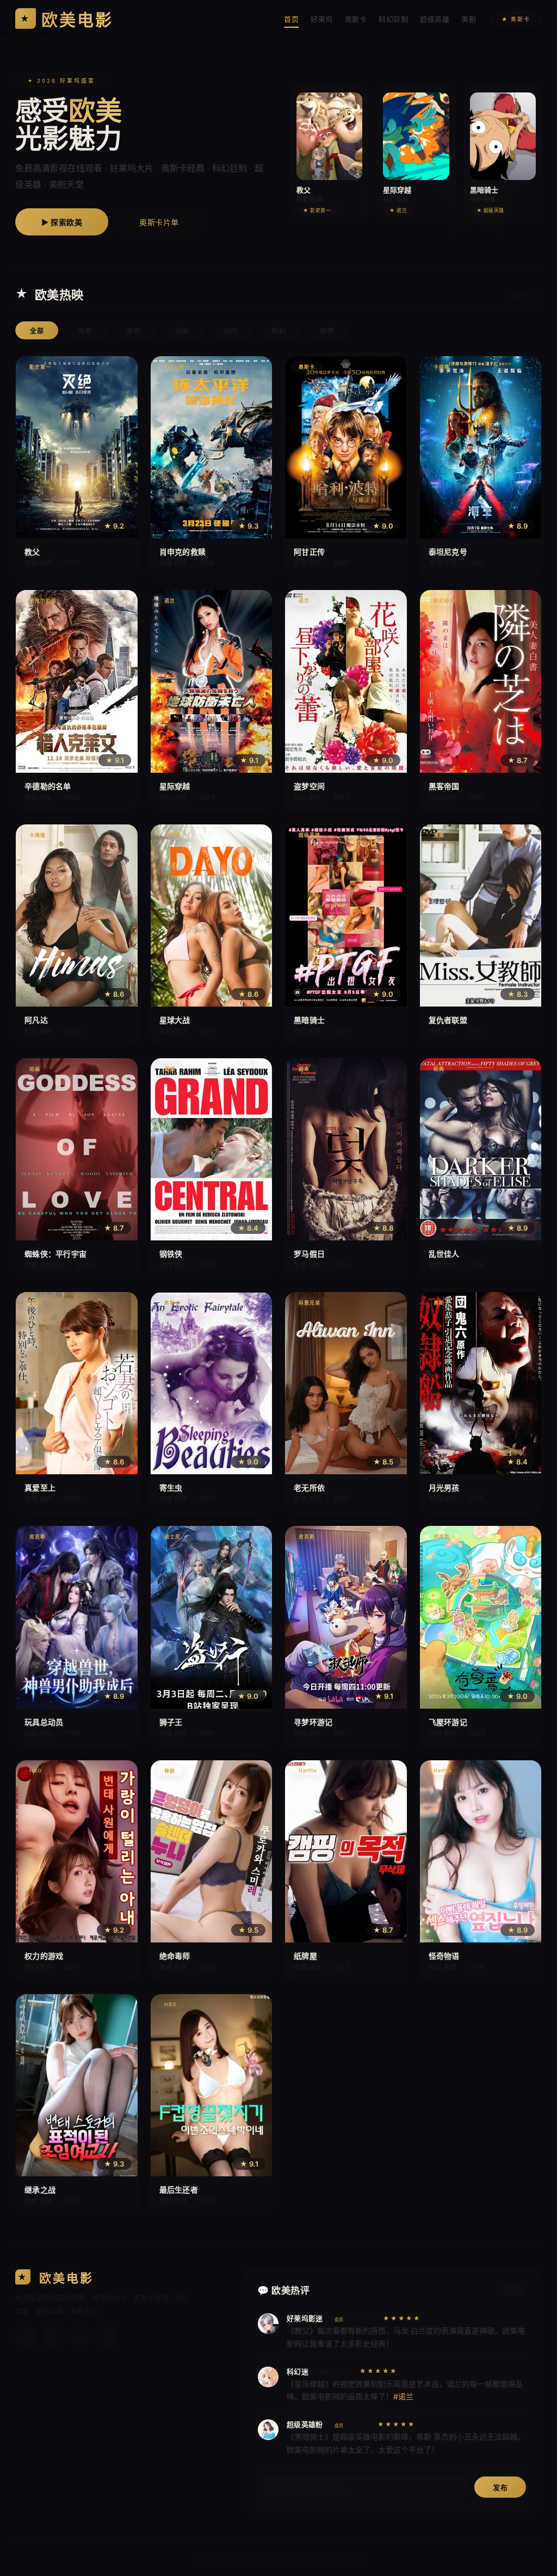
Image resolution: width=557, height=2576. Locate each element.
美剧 (469, 19)
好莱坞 (322, 19)
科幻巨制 (393, 19)
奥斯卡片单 (159, 222)
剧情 (327, 331)
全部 (37, 331)
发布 (500, 2487)
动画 (182, 331)
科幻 (279, 331)
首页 (291, 19)
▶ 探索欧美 (62, 222)
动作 (230, 331)
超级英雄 (435, 19)
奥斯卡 (356, 19)
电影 (85, 331)
